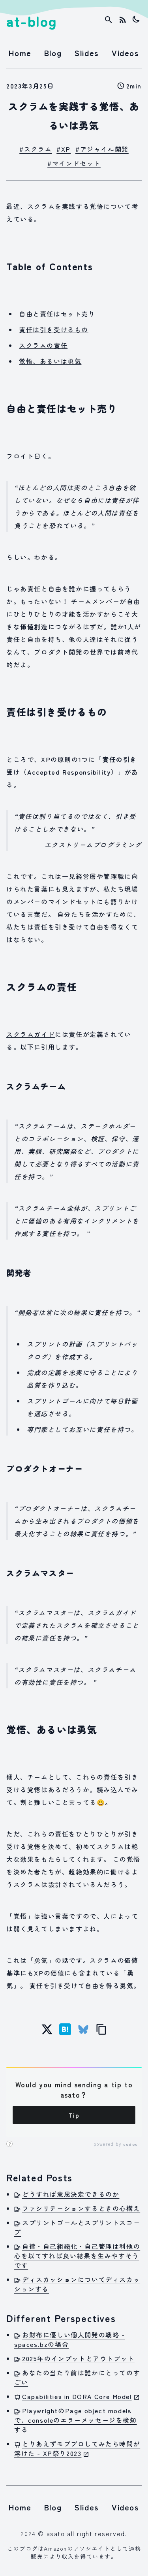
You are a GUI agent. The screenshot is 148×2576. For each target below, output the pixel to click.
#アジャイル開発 (102, 149)
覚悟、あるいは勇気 (50, 361)
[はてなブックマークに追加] (65, 2029)
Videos (126, 53)
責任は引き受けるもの (54, 329)
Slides (87, 53)
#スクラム (36, 149)
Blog (53, 53)
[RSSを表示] (123, 20)
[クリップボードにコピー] (101, 2029)
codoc (130, 2144)
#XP (64, 149)
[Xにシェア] (47, 2029)
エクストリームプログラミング (93, 845)
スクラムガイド (31, 1034)
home (20, 53)
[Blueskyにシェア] (83, 2029)
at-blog (32, 21)
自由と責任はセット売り (57, 314)
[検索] (109, 20)
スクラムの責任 (43, 345)
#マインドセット (74, 163)
